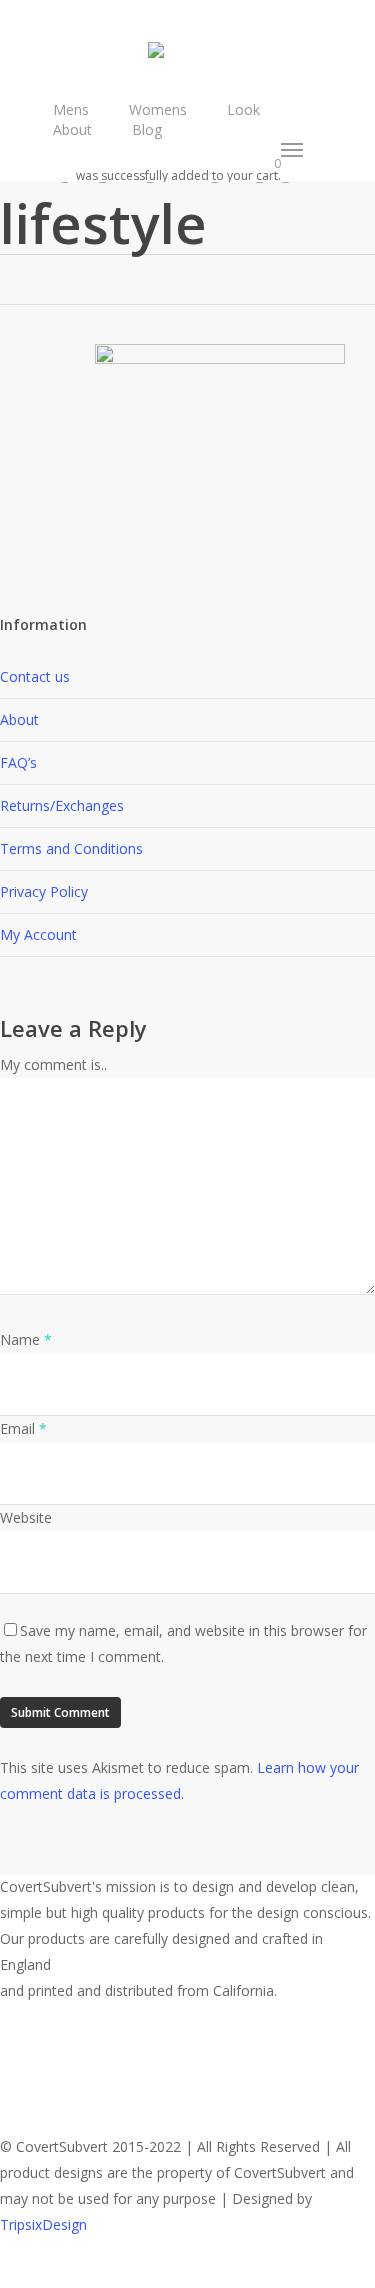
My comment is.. (53, 1064)
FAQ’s (18, 762)
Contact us (35, 676)
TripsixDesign (43, 2224)
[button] (293, 150)
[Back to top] (187, 2275)
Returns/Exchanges (62, 805)
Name (26, 1339)
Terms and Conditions (71, 848)
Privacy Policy (44, 891)
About (19, 719)
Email (23, 1428)
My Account (38, 934)
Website (26, 1517)
